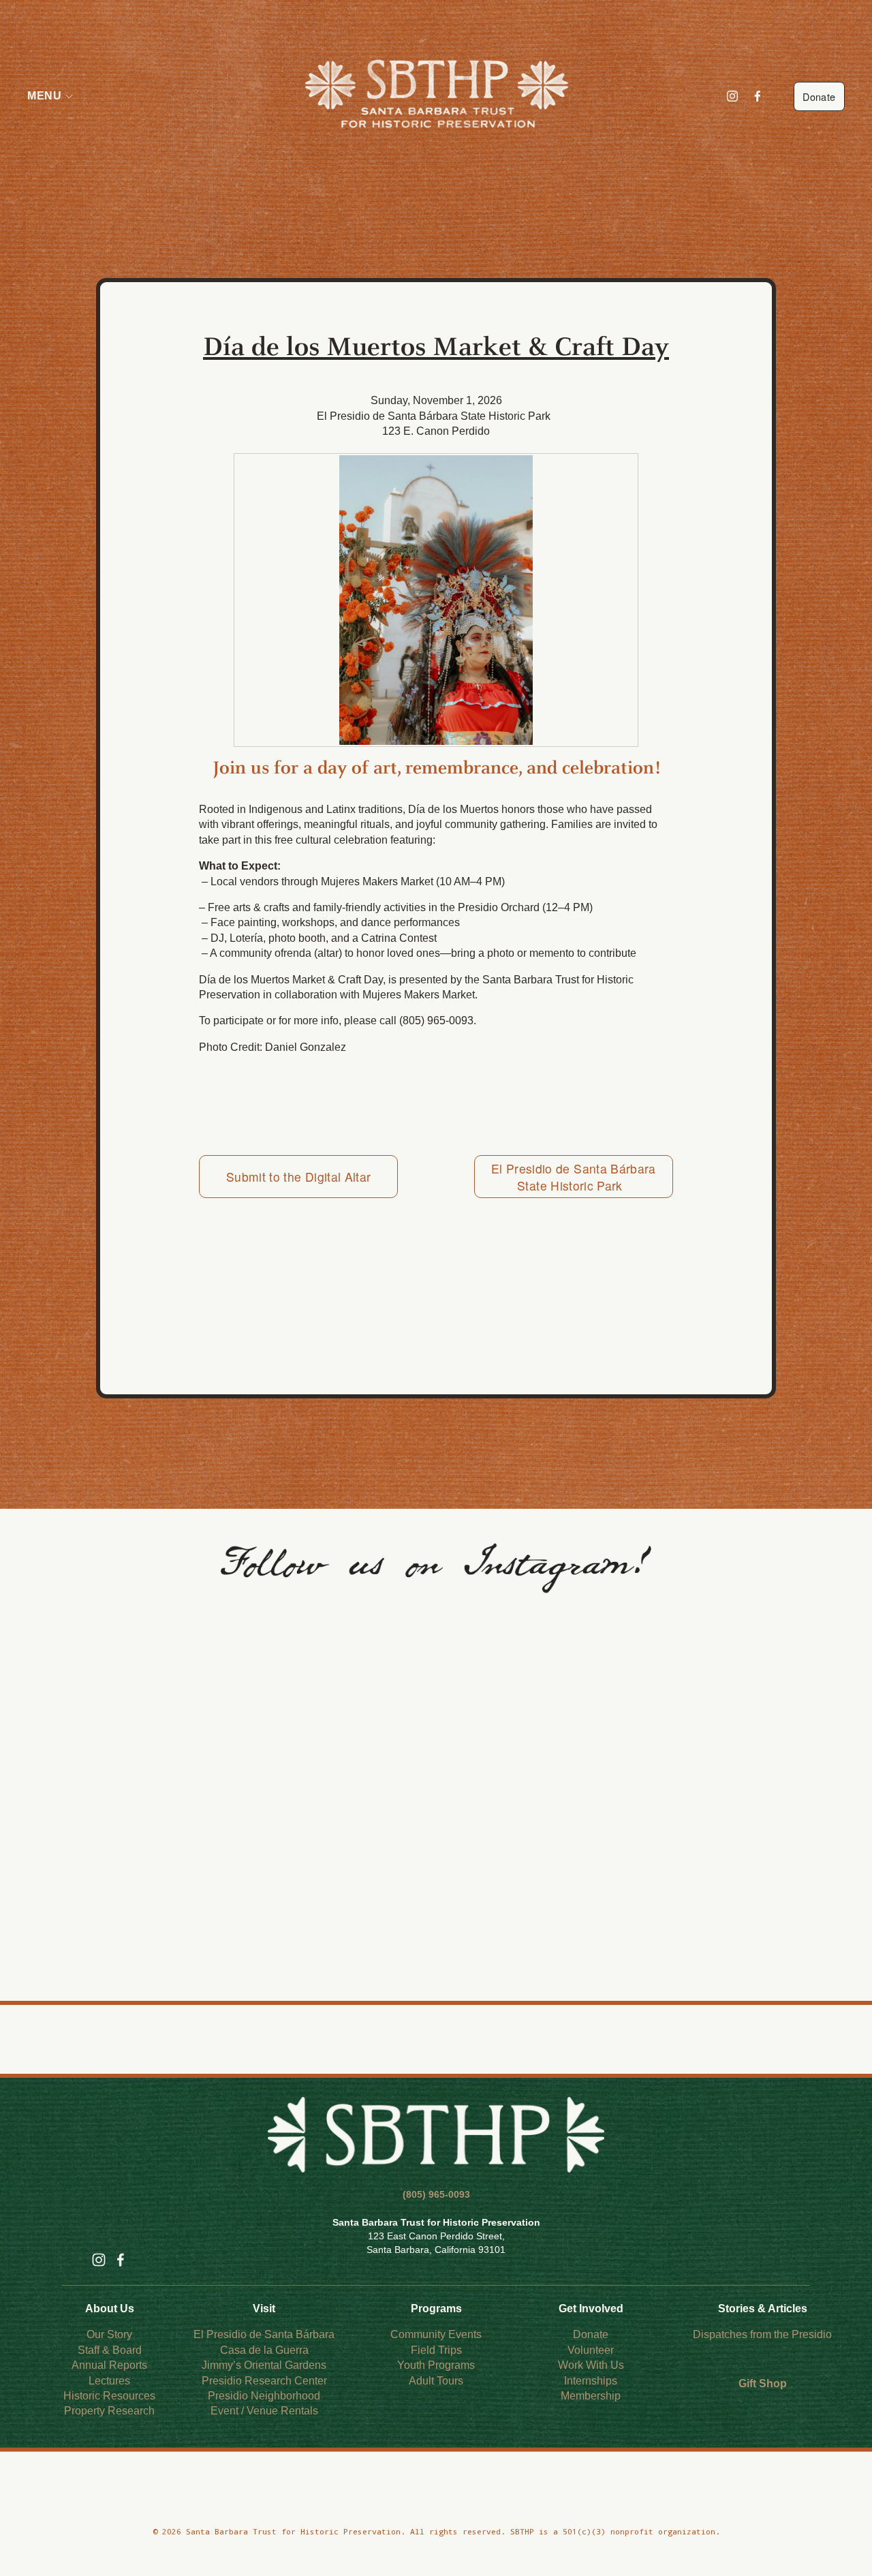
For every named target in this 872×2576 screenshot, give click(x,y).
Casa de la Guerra (264, 2350)
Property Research (109, 2411)
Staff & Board (110, 2350)
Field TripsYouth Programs (436, 2358)
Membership (591, 2396)
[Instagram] (732, 96)
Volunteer (591, 2350)
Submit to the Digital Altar (298, 1177)
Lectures (109, 2381)
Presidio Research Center (264, 2381)
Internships (591, 2381)
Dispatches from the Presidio (762, 2334)
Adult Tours (436, 2381)
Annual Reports (109, 2365)
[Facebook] (758, 96)
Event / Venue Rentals (264, 2411)
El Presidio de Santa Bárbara (264, 2334)
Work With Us (591, 2365)
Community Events (436, 2334)
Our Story (109, 2334)
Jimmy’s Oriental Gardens (264, 2365)
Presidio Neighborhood (264, 2396)
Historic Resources (109, 2396)
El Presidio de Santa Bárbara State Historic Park (574, 1177)
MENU (44, 96)
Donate (819, 96)
